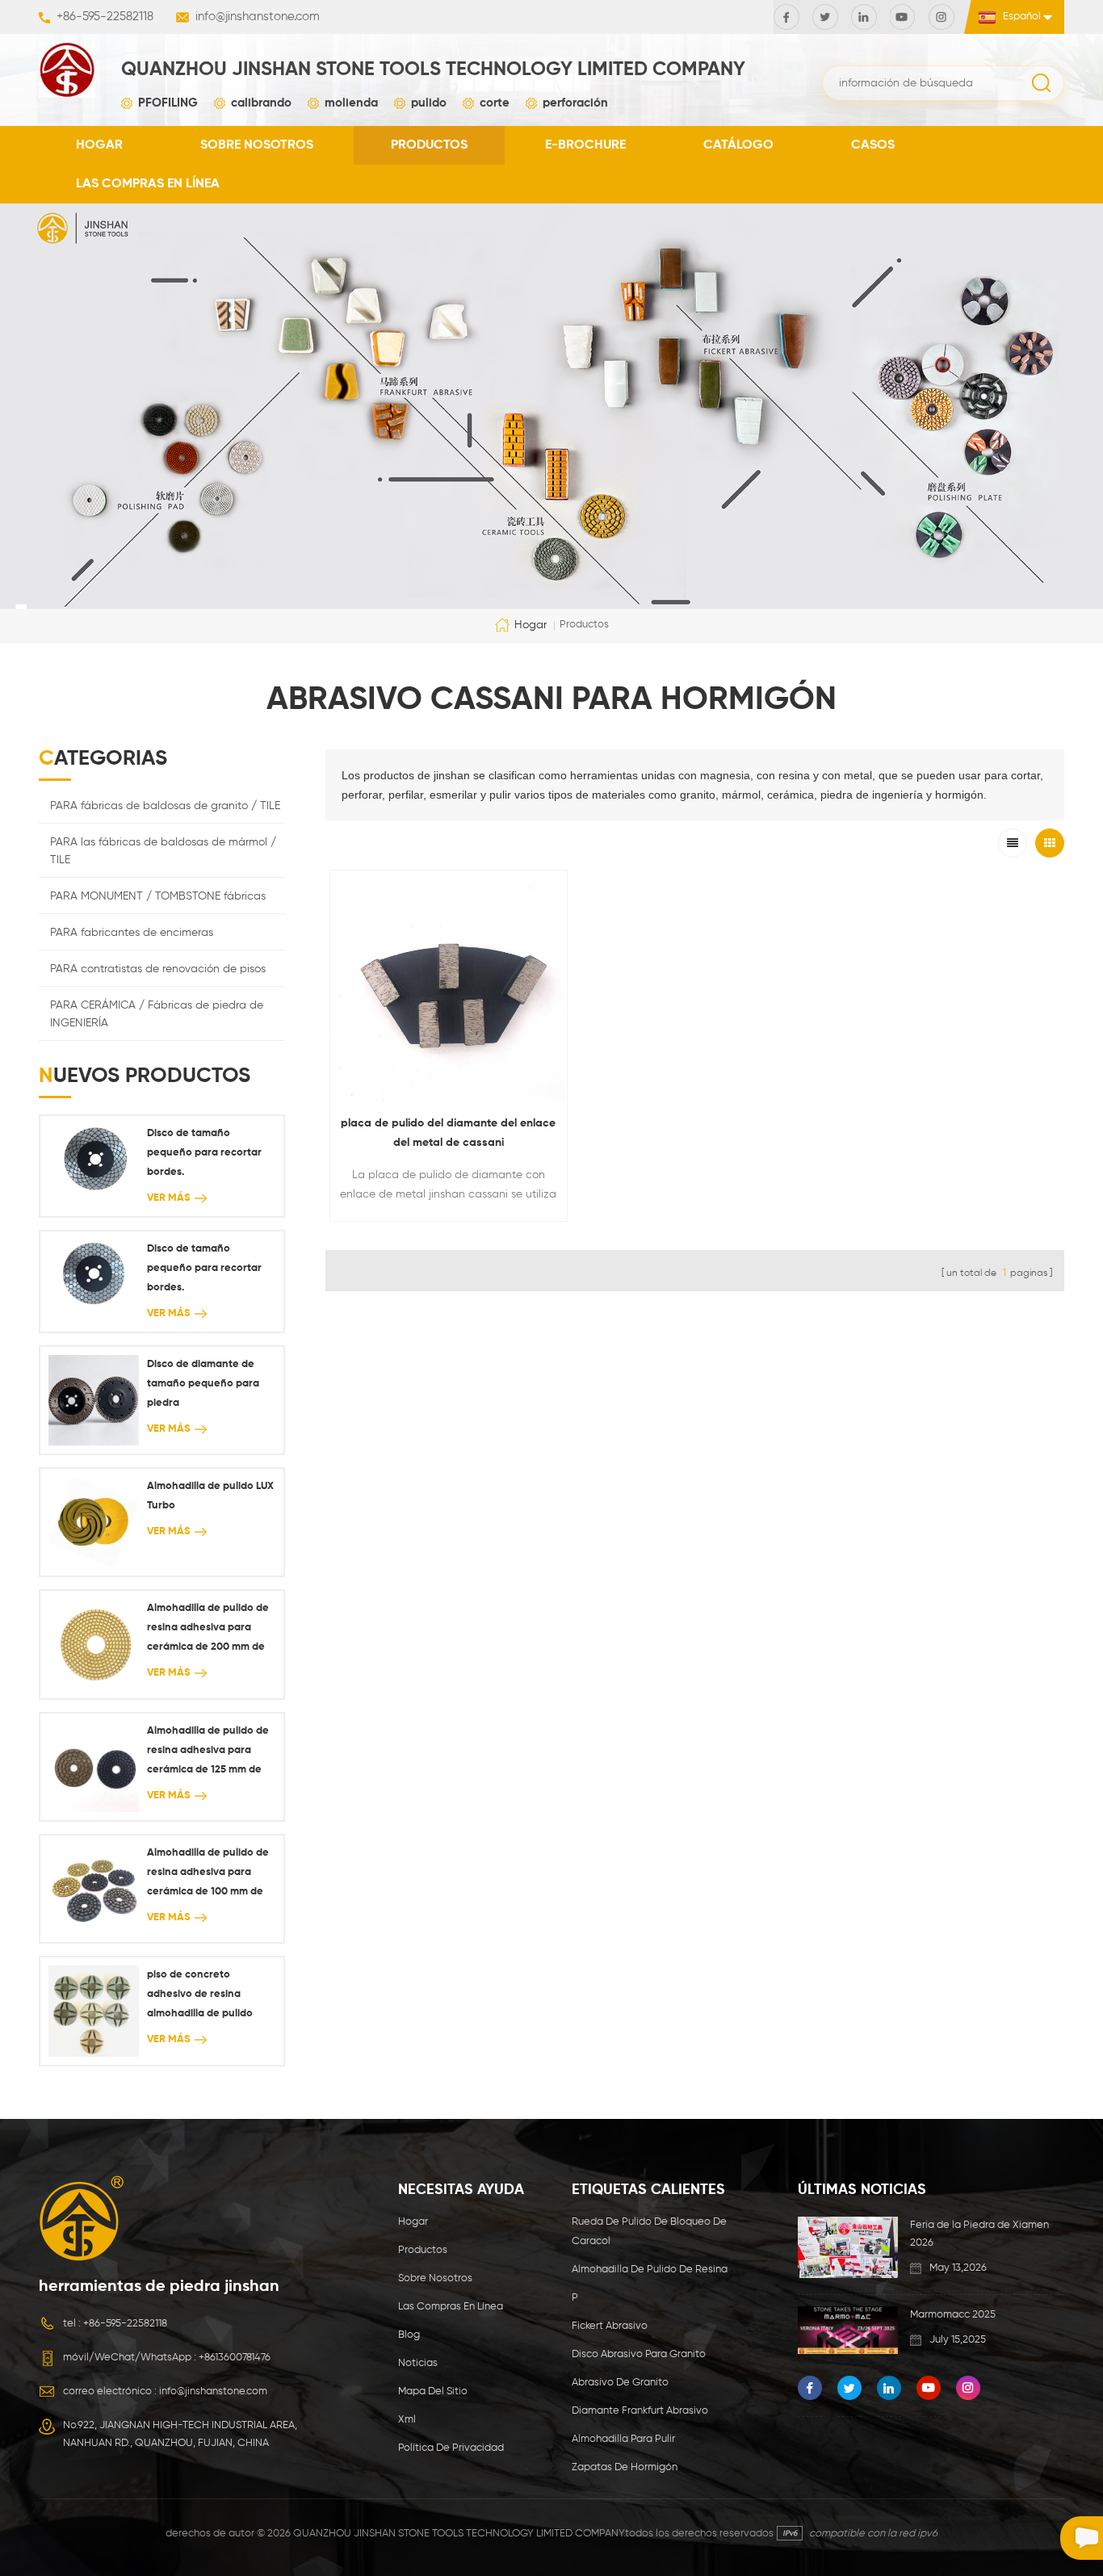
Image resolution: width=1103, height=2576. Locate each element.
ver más (169, 1198)
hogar (99, 145)
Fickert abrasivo (610, 2326)
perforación (575, 103)
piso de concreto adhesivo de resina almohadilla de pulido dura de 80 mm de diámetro (200, 1997)
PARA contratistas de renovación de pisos (158, 969)
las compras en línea (148, 184)
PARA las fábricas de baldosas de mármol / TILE (163, 851)
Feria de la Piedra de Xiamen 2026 (979, 2234)
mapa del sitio (433, 2391)
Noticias (418, 2363)
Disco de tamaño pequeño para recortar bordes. (204, 1153)
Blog (409, 2335)
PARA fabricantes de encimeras (132, 933)
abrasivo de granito (620, 2383)
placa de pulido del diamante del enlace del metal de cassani (448, 1133)
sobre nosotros (257, 145)
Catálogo (738, 145)
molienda (351, 103)
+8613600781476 (235, 2358)
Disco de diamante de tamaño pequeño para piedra (203, 1384)
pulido (429, 103)
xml (407, 2420)
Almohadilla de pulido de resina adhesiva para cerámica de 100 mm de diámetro (208, 1875)
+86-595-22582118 (105, 17)
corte (495, 103)
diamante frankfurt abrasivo (640, 2411)
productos (429, 145)
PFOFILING (168, 103)
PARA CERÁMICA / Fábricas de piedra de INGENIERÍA (157, 1014)
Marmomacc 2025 (953, 2315)
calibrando (261, 103)
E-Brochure (585, 145)
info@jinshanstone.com (258, 17)
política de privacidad (451, 2448)
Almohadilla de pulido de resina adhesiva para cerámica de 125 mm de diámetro (208, 1753)
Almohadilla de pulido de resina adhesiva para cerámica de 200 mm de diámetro (208, 1630)
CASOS (873, 145)
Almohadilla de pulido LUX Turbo (210, 1496)
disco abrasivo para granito (639, 2354)
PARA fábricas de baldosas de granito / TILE (165, 806)
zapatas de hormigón (625, 2467)
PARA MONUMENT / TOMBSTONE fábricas (158, 896)
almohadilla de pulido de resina (650, 2270)
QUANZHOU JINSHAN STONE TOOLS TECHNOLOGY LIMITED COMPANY (433, 69)
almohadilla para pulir (623, 2439)
